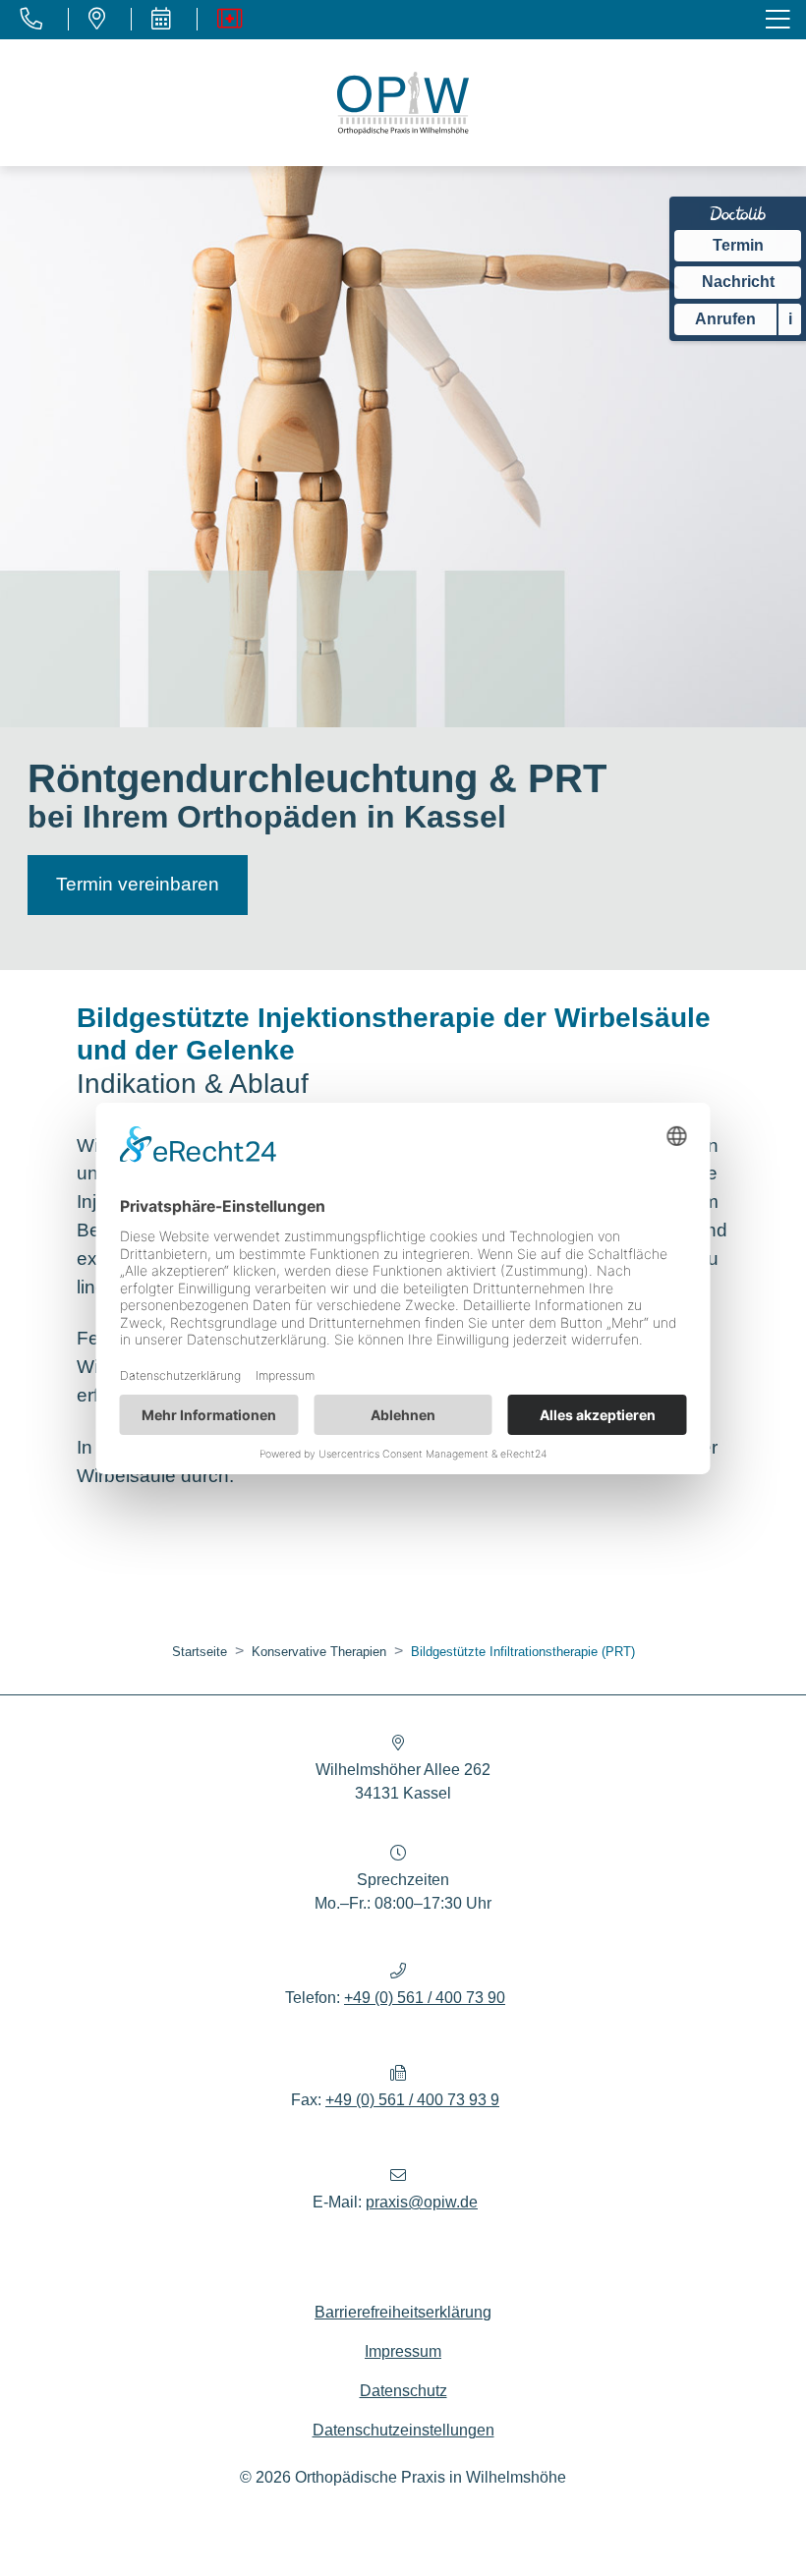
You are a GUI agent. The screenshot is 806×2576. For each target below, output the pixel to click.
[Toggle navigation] (780, 20)
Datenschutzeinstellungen (403, 2430)
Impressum (403, 2351)
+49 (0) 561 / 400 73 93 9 (412, 2100)
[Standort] (96, 19)
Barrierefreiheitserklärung (403, 2312)
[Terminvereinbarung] (161, 19)
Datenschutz (403, 2391)
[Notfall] (229, 19)
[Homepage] (403, 103)
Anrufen (725, 319)
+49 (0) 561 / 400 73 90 (425, 1998)
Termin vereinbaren (138, 884)
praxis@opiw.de (422, 2202)
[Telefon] (31, 19)
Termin (738, 245)
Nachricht (738, 282)
